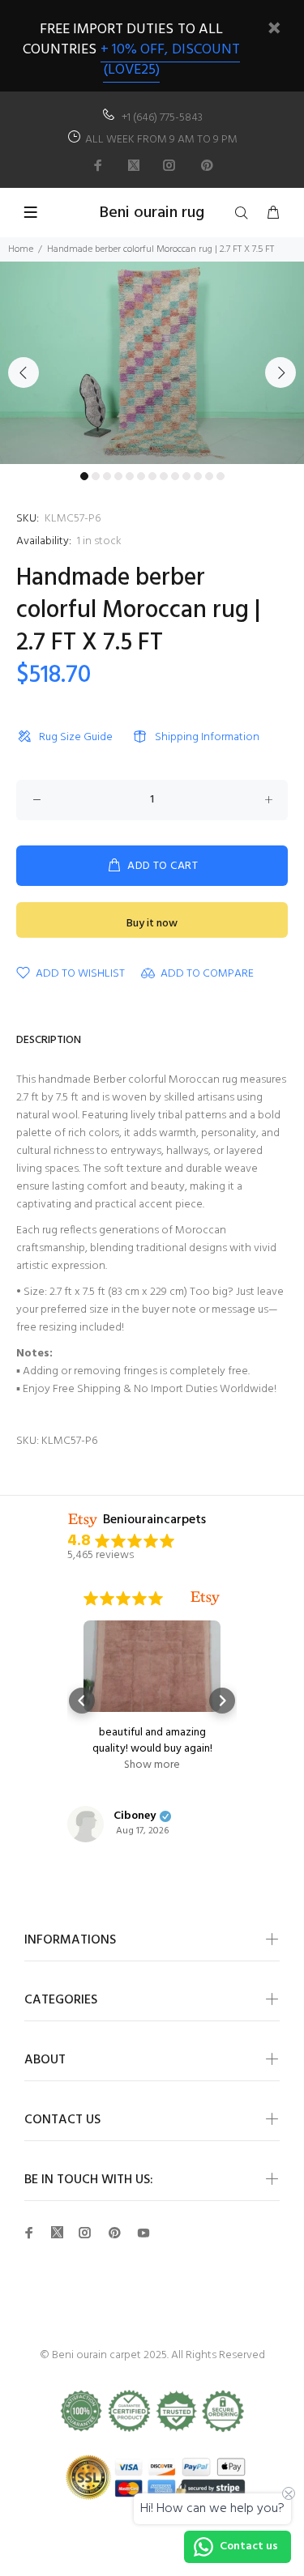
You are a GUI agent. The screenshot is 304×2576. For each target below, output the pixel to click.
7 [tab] (152, 476)
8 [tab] (164, 476)
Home (21, 249)
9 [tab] (175, 476)
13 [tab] (221, 476)
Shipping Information (207, 737)
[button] (82, 1701)
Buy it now (152, 924)
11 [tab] (198, 476)
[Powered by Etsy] (205, 1599)
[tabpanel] (152, 363)
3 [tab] (107, 476)
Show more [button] (152, 1765)
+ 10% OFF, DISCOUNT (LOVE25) (170, 60)
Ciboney (135, 1816)
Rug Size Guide (76, 737)
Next (280, 373)
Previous (24, 373)
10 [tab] (186, 476)
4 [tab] (118, 476)
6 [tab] (141, 476)
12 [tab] (209, 476)
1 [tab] (84, 476)
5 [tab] (130, 476)
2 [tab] (96, 476)
